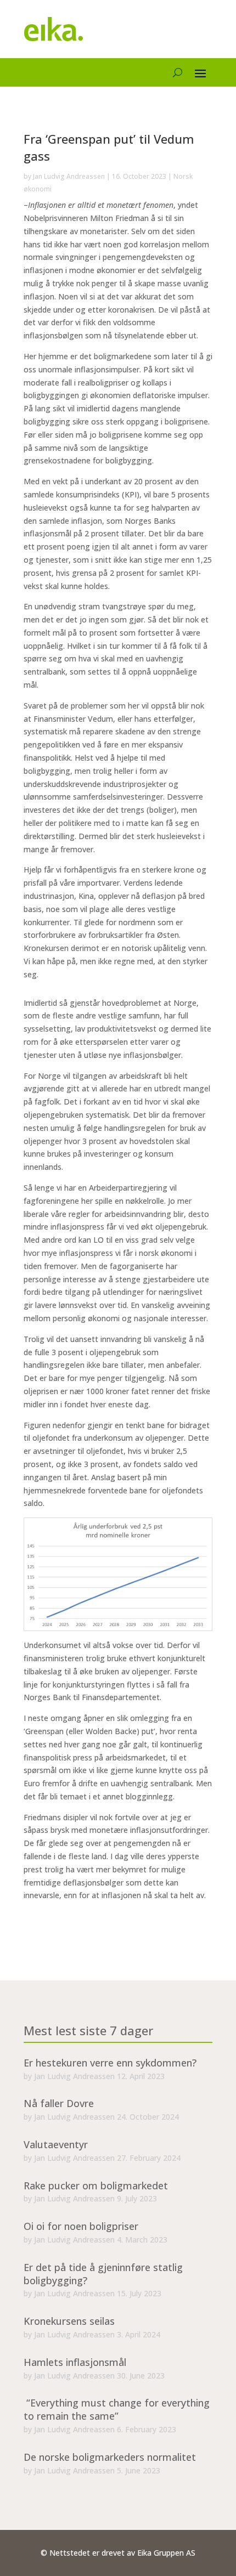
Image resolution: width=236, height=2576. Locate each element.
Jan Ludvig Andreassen (69, 176)
